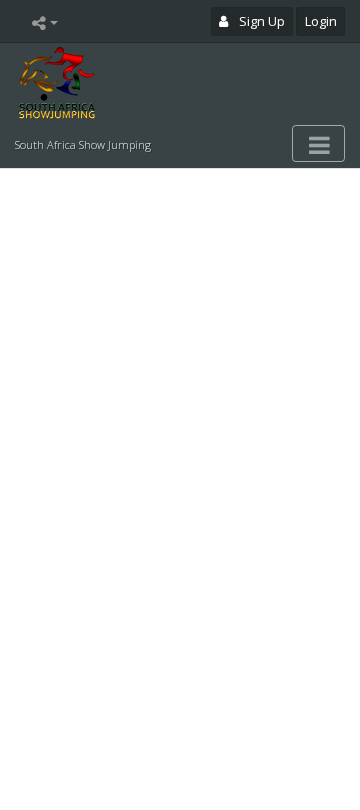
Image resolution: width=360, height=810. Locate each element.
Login (321, 21)
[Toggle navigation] (318, 144)
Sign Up (260, 21)
